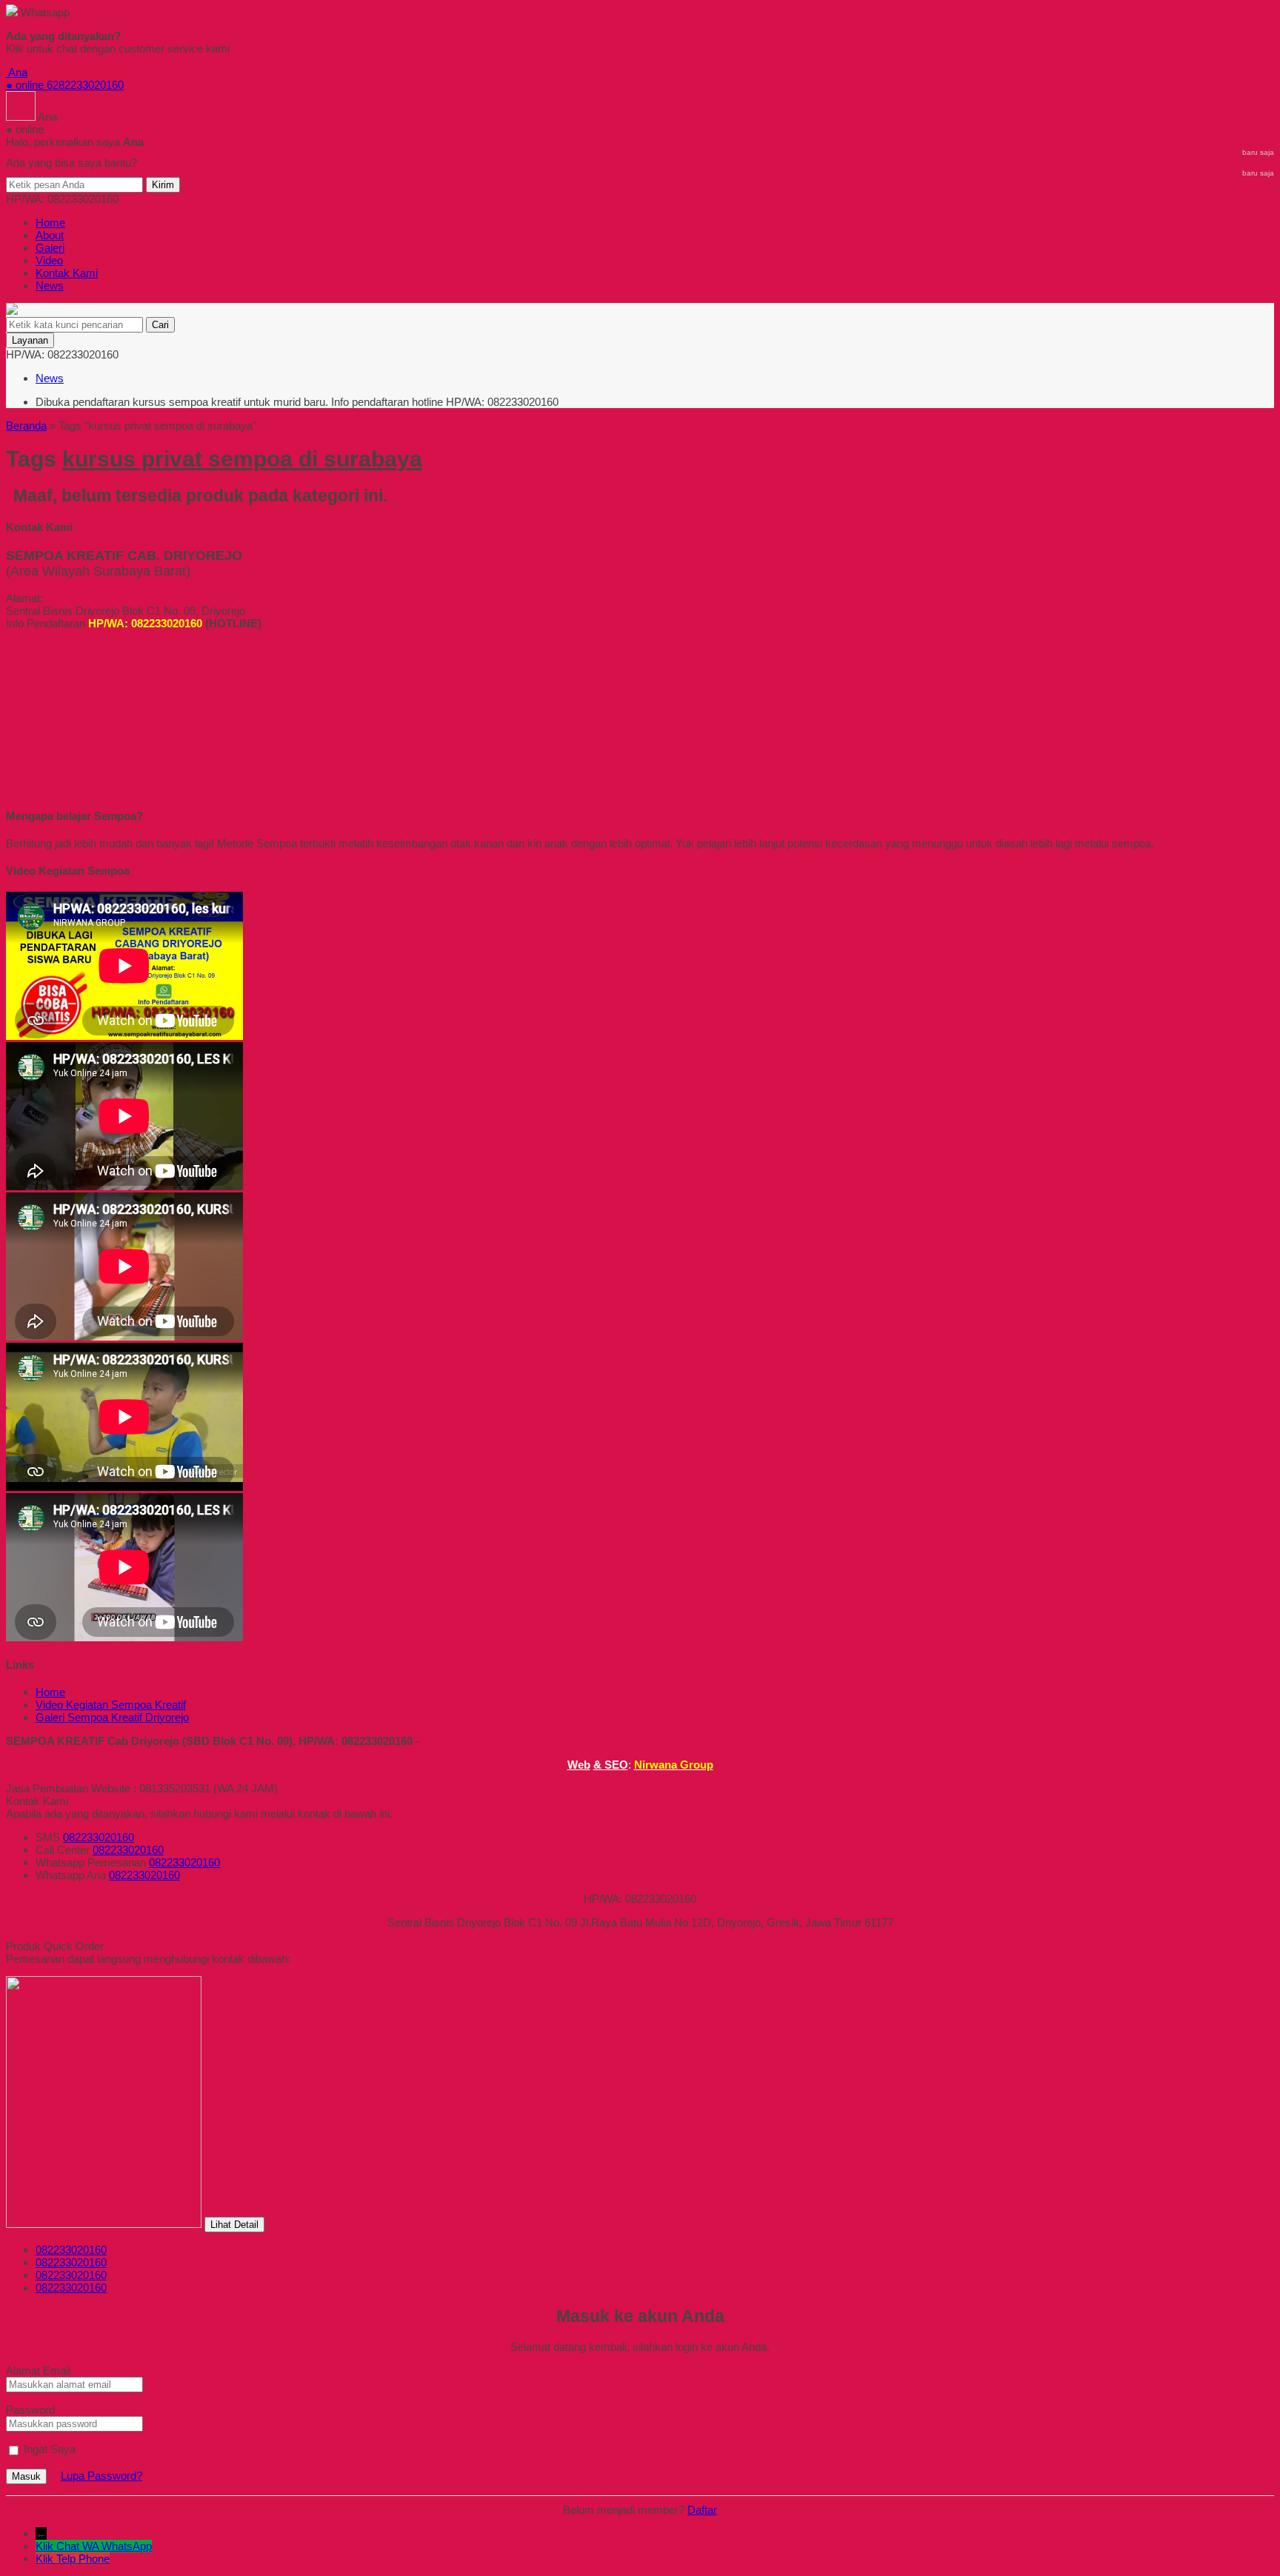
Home (50, 223)
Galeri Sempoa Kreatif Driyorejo (112, 1717)
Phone (94, 2559)
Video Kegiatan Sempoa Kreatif (111, 1705)
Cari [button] (160, 325)
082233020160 (99, 1837)
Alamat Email (38, 2370)
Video (49, 260)
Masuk (26, 2476)
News (50, 286)
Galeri (50, 248)
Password (30, 2410)
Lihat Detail (234, 2225)
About (50, 235)
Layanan (30, 340)
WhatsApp (127, 2546)
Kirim (163, 185)
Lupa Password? (101, 2476)
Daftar (702, 2510)
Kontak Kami (67, 273)
